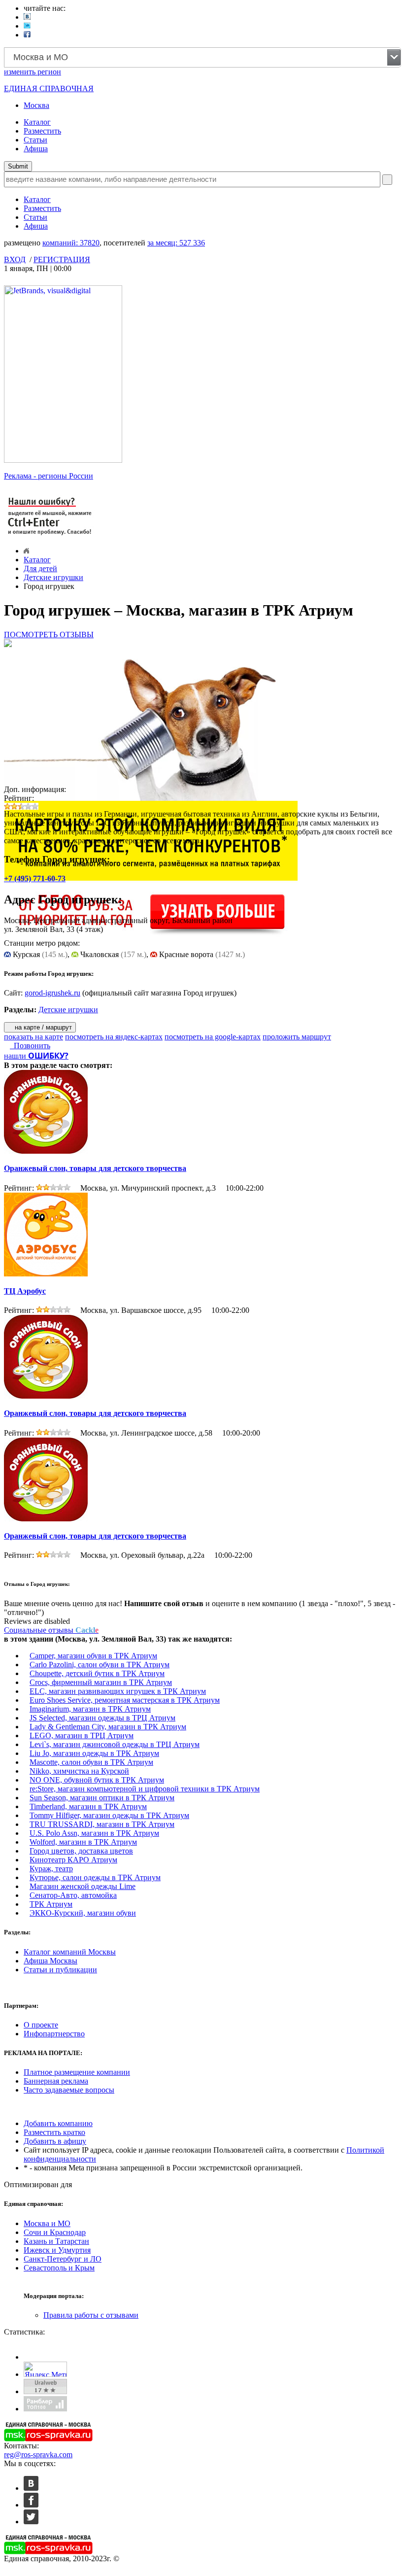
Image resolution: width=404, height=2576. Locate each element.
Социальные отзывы (51, 1630)
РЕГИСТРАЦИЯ (62, 259)
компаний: (71, 243)
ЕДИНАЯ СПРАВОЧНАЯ (49, 88)
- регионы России (49, 476)
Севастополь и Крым (59, 2268)
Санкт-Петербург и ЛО (63, 2259)
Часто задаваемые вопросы (69, 2090)
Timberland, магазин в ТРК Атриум (88, 1806)
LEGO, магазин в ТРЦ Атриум (82, 1735)
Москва (36, 105)
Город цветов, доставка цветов (81, 1851)
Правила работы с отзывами (91, 2315)
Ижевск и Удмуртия (57, 2250)
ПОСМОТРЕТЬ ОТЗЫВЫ (49, 635)
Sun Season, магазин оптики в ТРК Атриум (102, 1798)
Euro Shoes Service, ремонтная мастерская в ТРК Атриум (125, 1700)
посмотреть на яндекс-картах (114, 1037)
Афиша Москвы (50, 1961)
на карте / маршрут (42, 1027)
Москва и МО (47, 2223)
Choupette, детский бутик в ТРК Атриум (97, 1673)
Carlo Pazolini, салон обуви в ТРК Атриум (100, 1665)
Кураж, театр (51, 1869)
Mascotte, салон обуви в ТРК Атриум (91, 1762)
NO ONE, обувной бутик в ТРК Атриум (97, 1780)
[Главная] (26, 551)
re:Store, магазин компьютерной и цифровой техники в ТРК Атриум (145, 1789)
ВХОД (15, 259)
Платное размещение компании (77, 2072)
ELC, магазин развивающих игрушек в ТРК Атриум (118, 1691)
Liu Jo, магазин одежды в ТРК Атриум (94, 1753)
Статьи (35, 140)
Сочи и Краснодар (55, 2232)
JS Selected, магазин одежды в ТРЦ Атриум (102, 1718)
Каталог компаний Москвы (70, 1952)
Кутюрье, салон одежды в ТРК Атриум (95, 1877)
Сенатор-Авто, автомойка (73, 1895)
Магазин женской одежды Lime (83, 1886)
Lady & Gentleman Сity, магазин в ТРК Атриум (108, 1727)
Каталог (37, 122)
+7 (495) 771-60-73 (35, 878)
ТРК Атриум (51, 1904)
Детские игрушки (53, 577)
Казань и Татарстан (56, 2241)
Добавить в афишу (55, 2141)
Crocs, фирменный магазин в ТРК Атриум (101, 1682)
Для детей (40, 568)
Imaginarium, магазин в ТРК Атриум (90, 1709)
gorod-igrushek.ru (52, 993)
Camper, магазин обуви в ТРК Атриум (93, 1656)
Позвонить (30, 1046)
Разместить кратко (54, 2132)
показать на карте (34, 1037)
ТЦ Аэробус (25, 1291)
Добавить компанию (58, 2123)
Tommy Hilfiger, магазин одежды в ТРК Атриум (109, 1815)
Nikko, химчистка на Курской (79, 1771)
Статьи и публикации (60, 1970)
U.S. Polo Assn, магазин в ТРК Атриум (94, 1833)
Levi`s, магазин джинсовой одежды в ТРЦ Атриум (115, 1744)
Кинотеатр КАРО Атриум (73, 1860)
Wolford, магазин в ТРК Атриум (83, 1842)
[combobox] (202, 57)
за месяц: (176, 243)
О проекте (41, 2025)
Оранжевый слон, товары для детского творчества (95, 1168)
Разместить (42, 131)
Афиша (36, 149)
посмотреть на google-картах (213, 1037)
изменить (33, 72)
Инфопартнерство (54, 2034)
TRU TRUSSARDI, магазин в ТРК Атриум (102, 1824)
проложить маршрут (297, 1037)
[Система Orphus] (50, 536)
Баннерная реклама (56, 2081)
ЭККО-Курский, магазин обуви (83, 1913)
